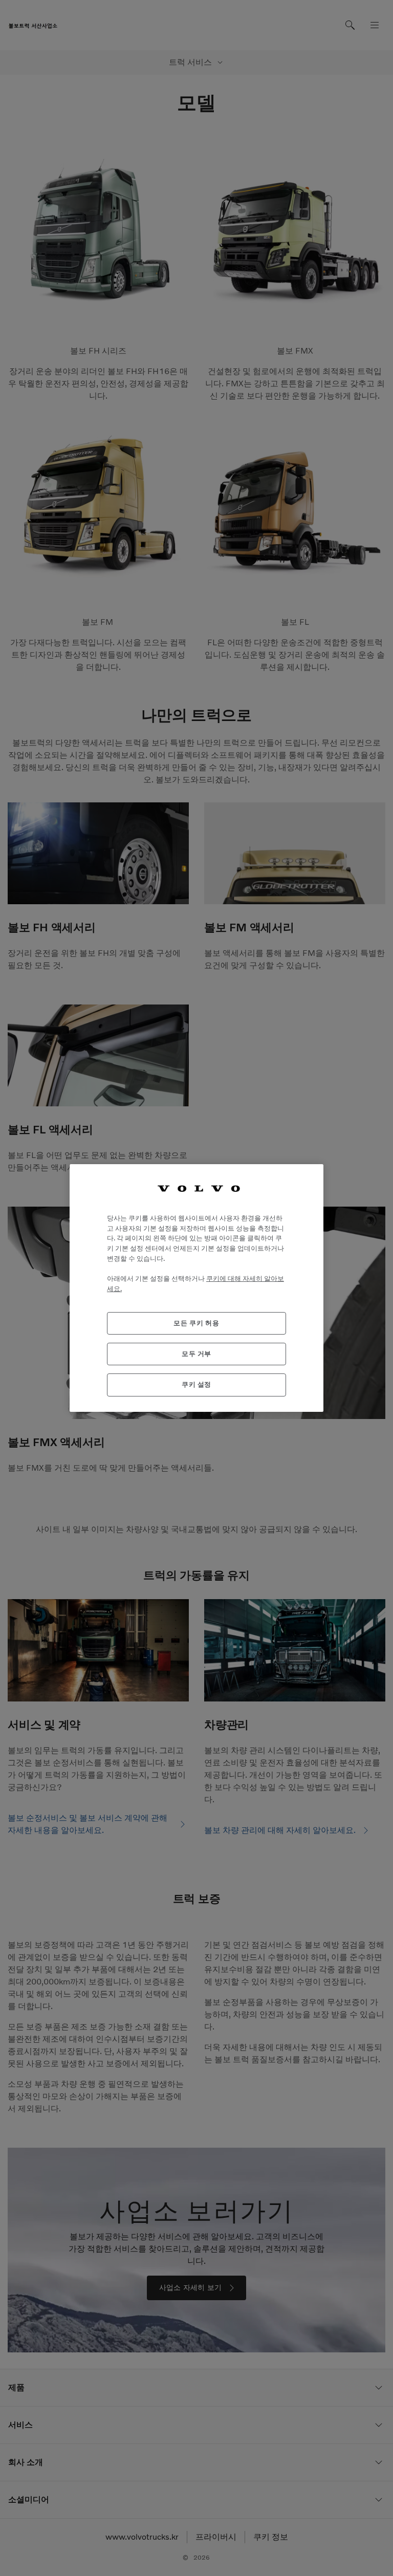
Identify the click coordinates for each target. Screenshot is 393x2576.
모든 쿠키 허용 (196, 1323)
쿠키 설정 (196, 1384)
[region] (196, 1288)
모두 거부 (196, 1354)
